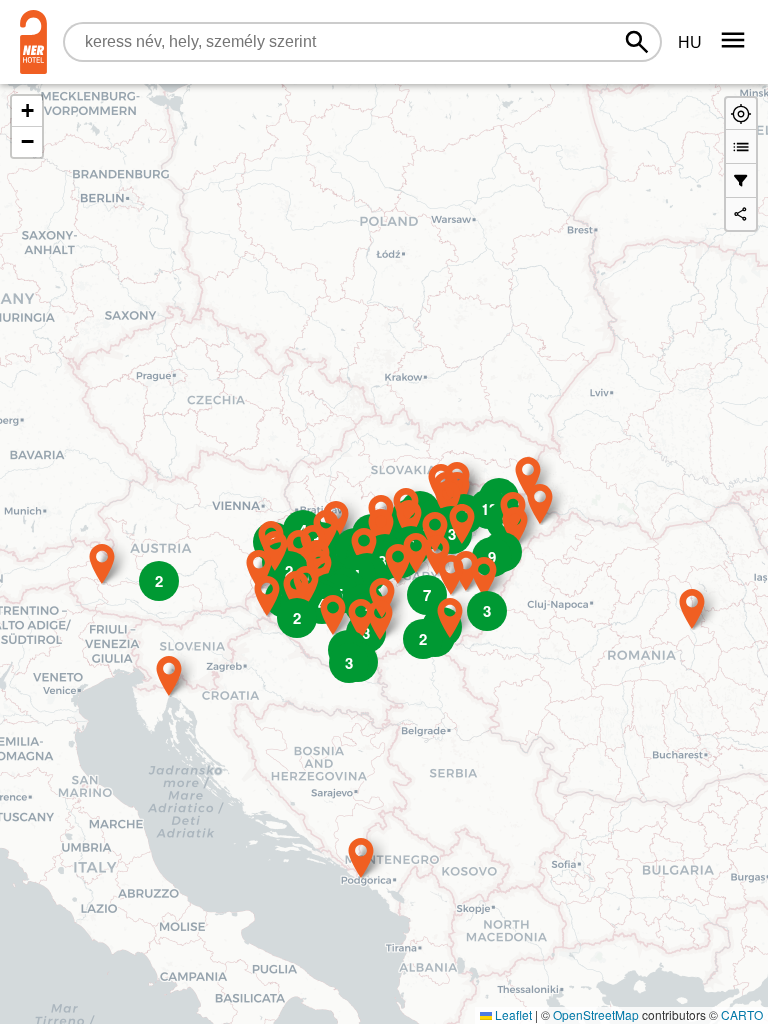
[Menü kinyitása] (733, 40)
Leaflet (512, 1014)
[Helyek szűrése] (741, 181)
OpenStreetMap (596, 1014)
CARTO (742, 1014)
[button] (361, 858)
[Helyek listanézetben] (741, 147)
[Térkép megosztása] (741, 215)
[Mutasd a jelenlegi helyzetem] (741, 113)
